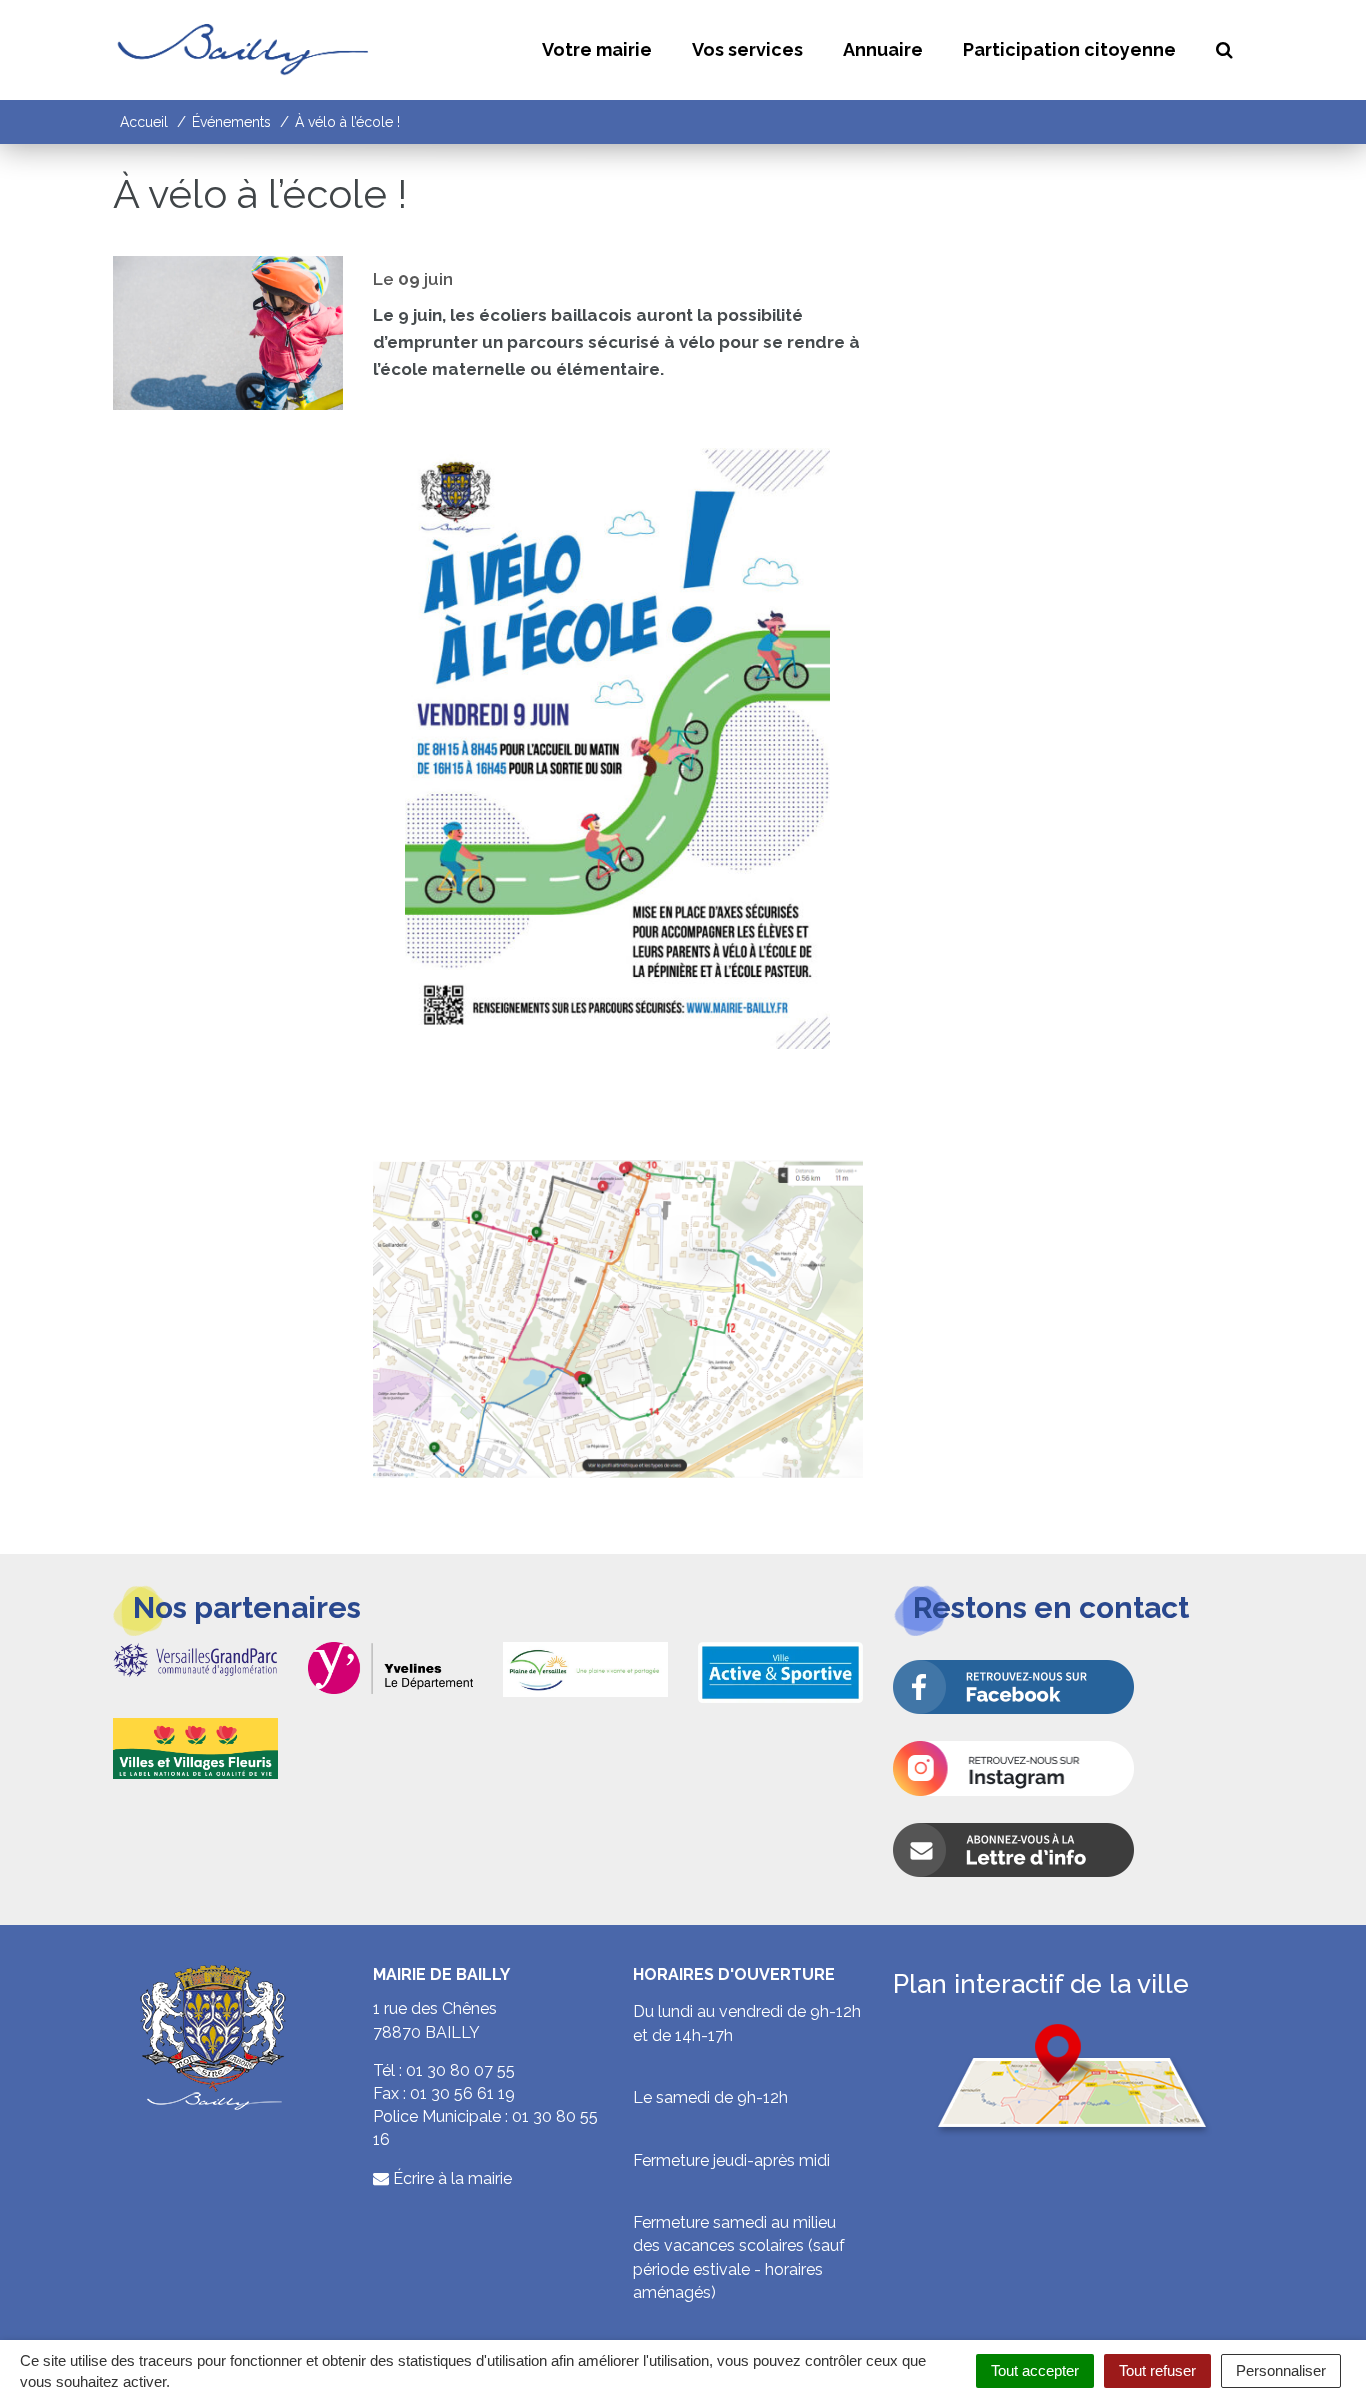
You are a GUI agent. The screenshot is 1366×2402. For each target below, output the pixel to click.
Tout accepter (1035, 2370)
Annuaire (883, 49)
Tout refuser (1157, 2370)
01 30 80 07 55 (460, 2070)
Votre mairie (597, 49)
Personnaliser (1281, 2370)
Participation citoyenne (1069, 49)
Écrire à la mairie (450, 2178)
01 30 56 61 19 (462, 2093)
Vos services (747, 49)
